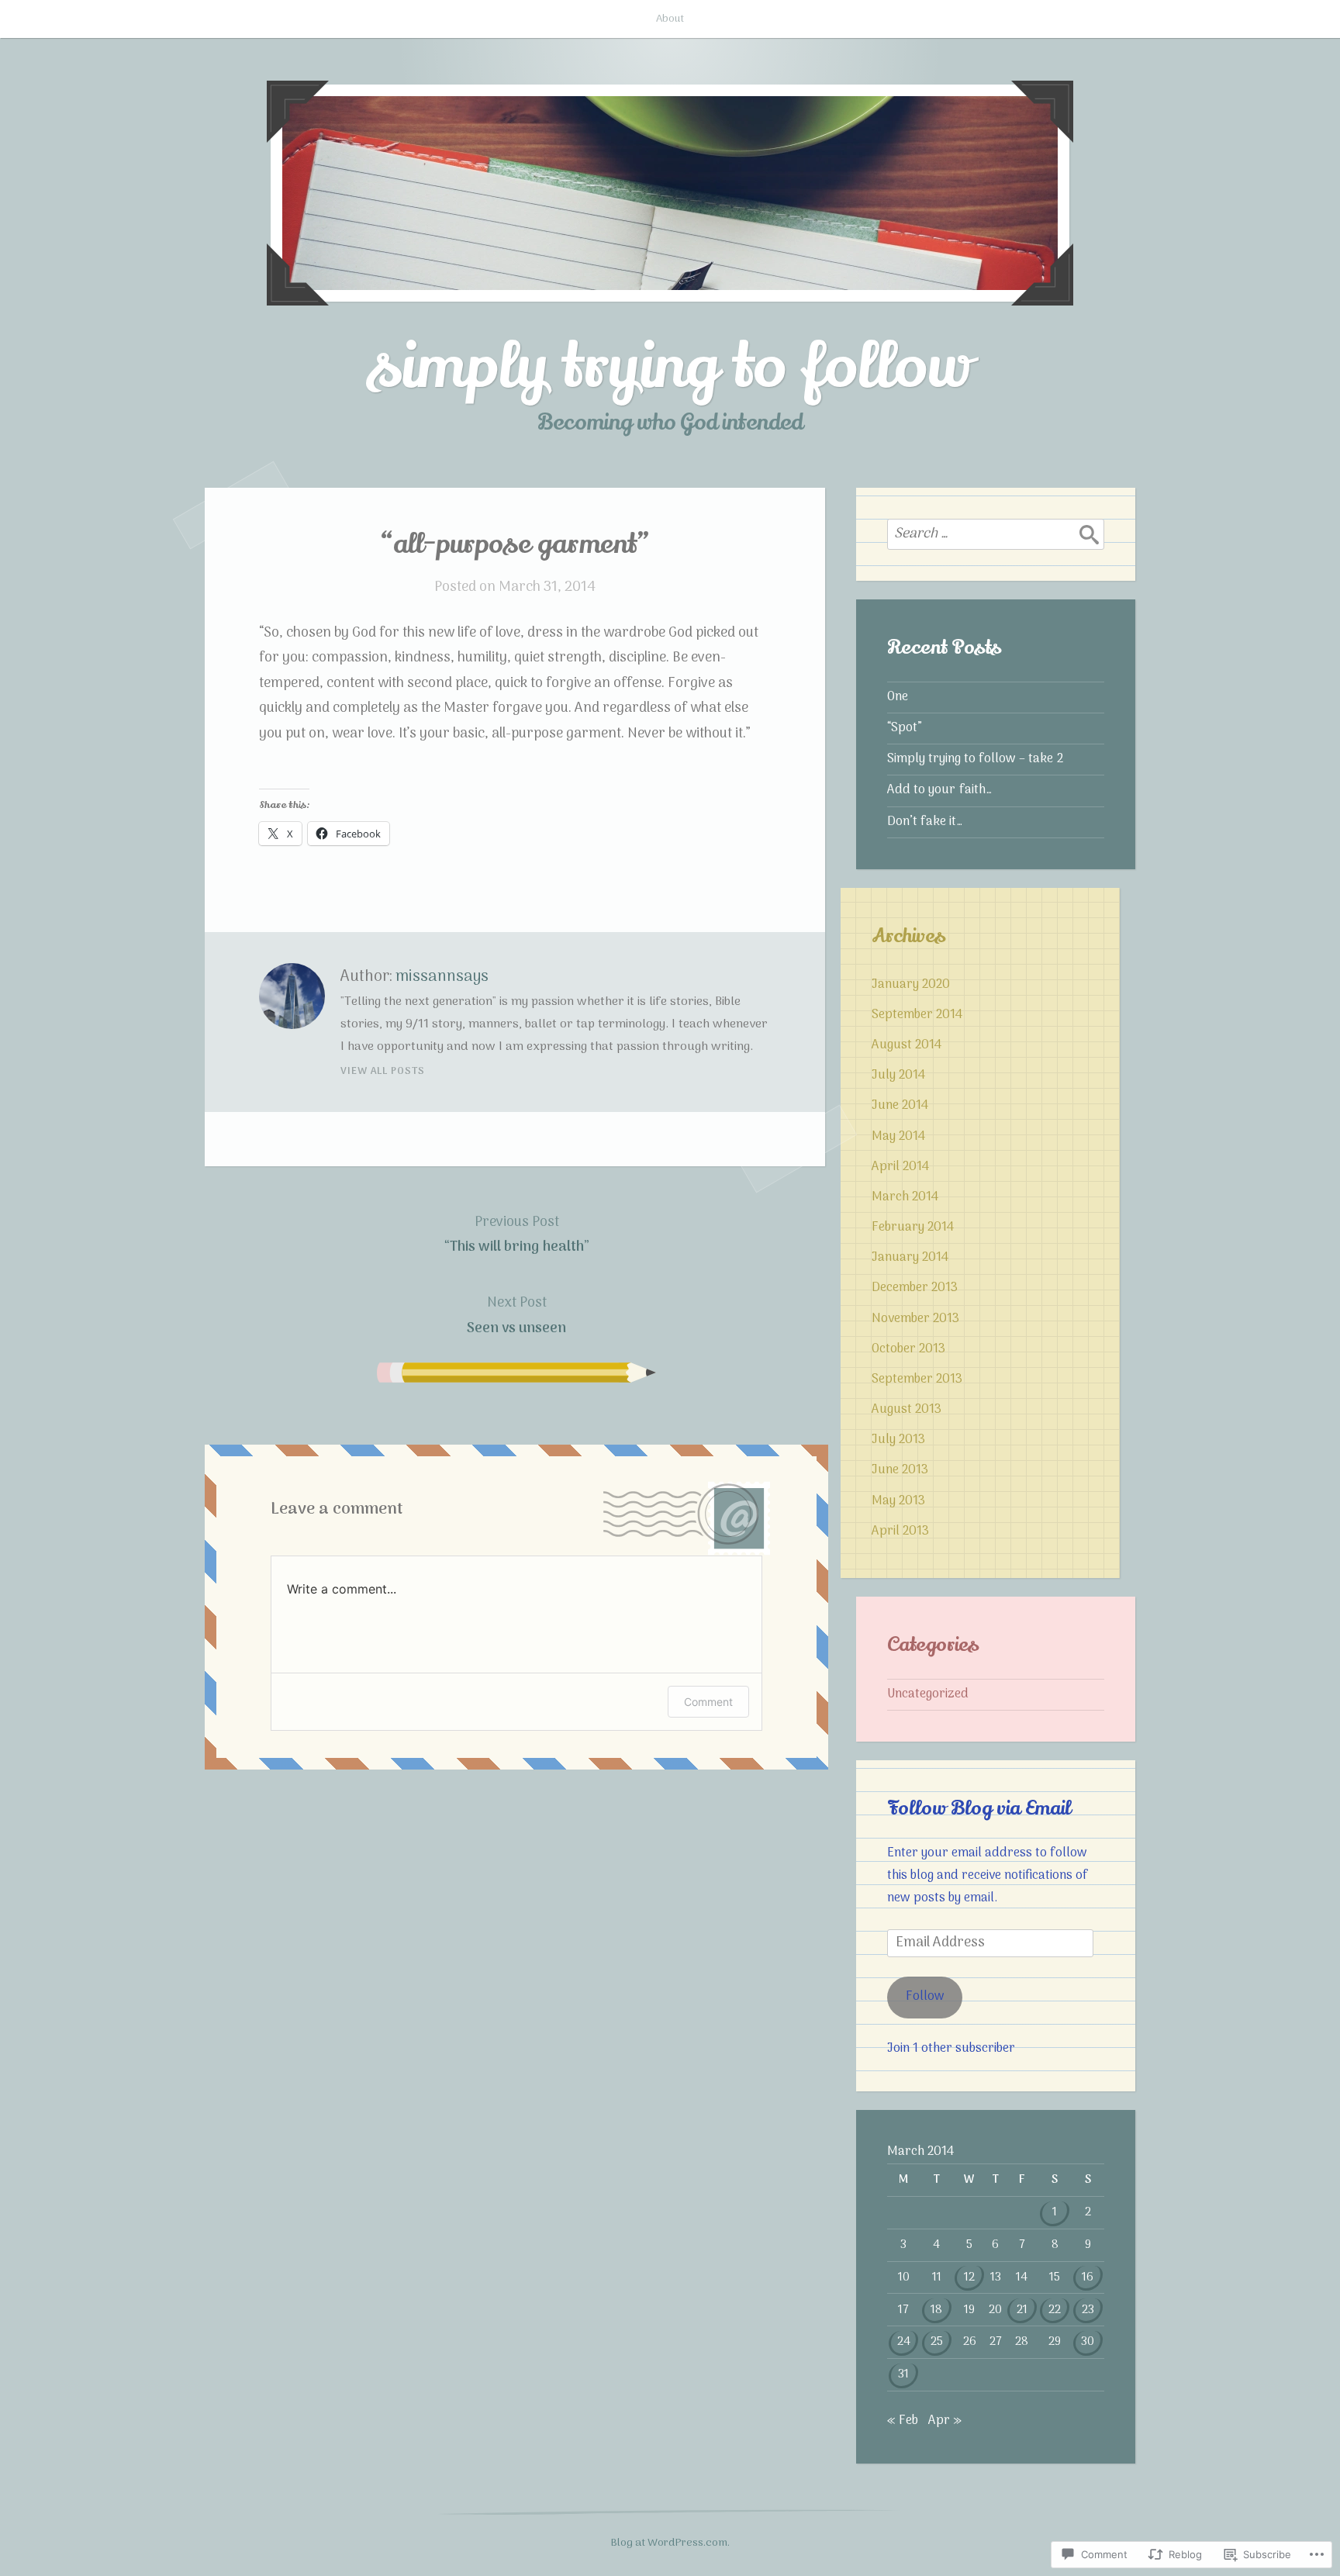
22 (1055, 2310)
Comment (708, 1702)
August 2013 (907, 1410)
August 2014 (907, 1045)
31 (903, 2374)
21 (1022, 2310)
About (670, 19)
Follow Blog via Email (979, 1808)
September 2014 (917, 1015)
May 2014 (898, 1137)
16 (1088, 2277)
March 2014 (905, 1197)
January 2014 (910, 1258)
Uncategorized (928, 1694)
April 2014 (900, 1167)
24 (904, 2342)
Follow (925, 1997)
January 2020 (911, 985)
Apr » (945, 2421)
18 (936, 2310)
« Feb (903, 2421)
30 (1088, 2342)
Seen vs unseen (516, 1316)
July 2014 (898, 1076)
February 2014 (913, 1228)
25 (937, 2342)
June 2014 (900, 1106)
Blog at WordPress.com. (670, 2543)
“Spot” (905, 728)
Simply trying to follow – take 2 (975, 759)
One (898, 697)
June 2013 (900, 1470)
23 (1088, 2310)
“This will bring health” (516, 1235)
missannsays (442, 977)
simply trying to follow (670, 367)
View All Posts (383, 1071)
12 (969, 2277)
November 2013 (915, 1319)
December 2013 (915, 1288)
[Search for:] (996, 534)
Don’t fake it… (925, 822)
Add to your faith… (939, 790)
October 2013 (908, 1349)
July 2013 (898, 1440)
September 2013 (917, 1380)
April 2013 (900, 1531)
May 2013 (898, 1501)
